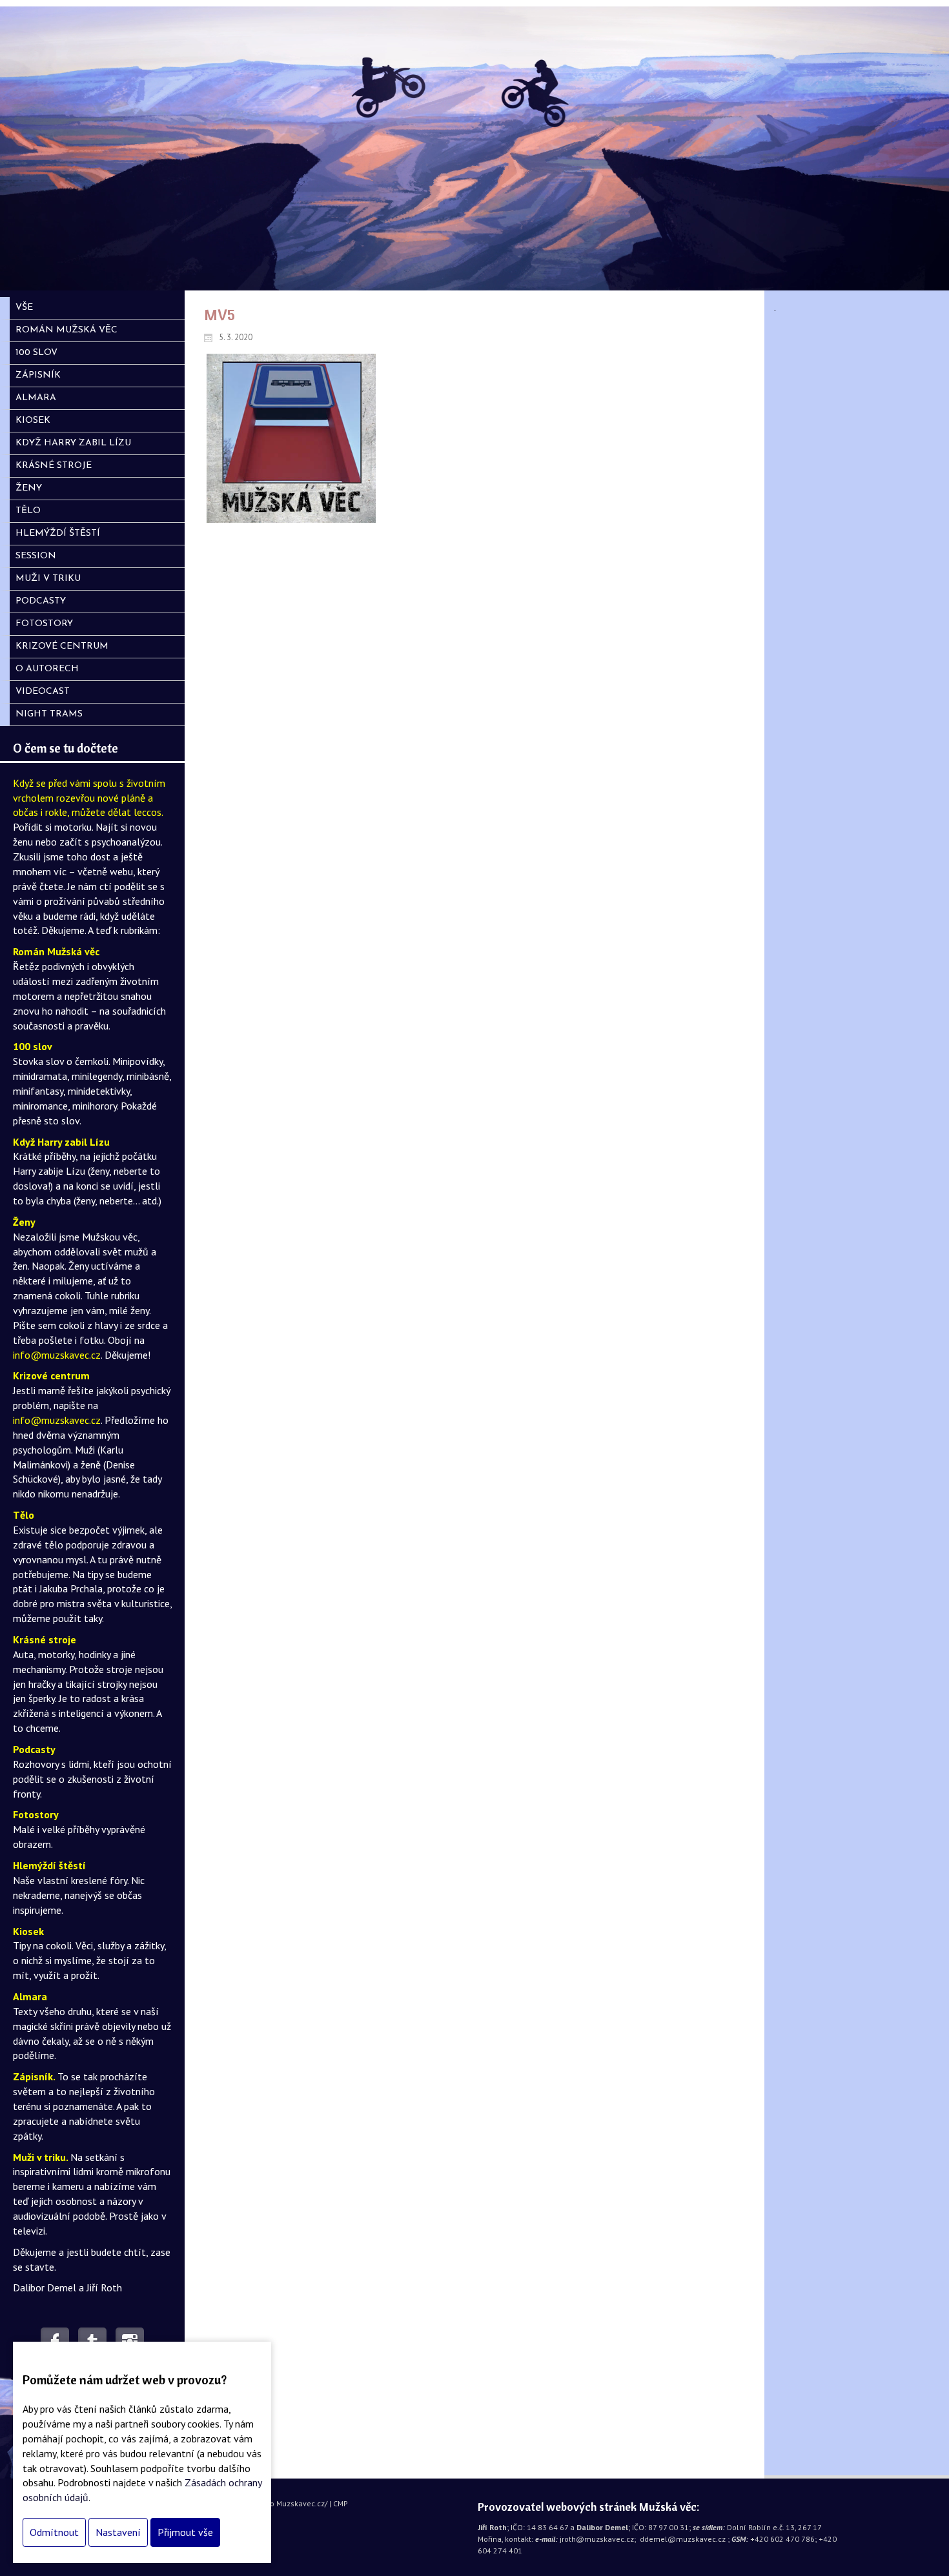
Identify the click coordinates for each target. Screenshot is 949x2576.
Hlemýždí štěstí (49, 1865)
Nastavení (118, 2532)
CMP (341, 2503)
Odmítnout (54, 2532)
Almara (30, 1996)
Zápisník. (35, 2076)
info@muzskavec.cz (57, 1355)
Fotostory (36, 1814)
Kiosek (28, 1931)
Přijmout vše (185, 2532)
